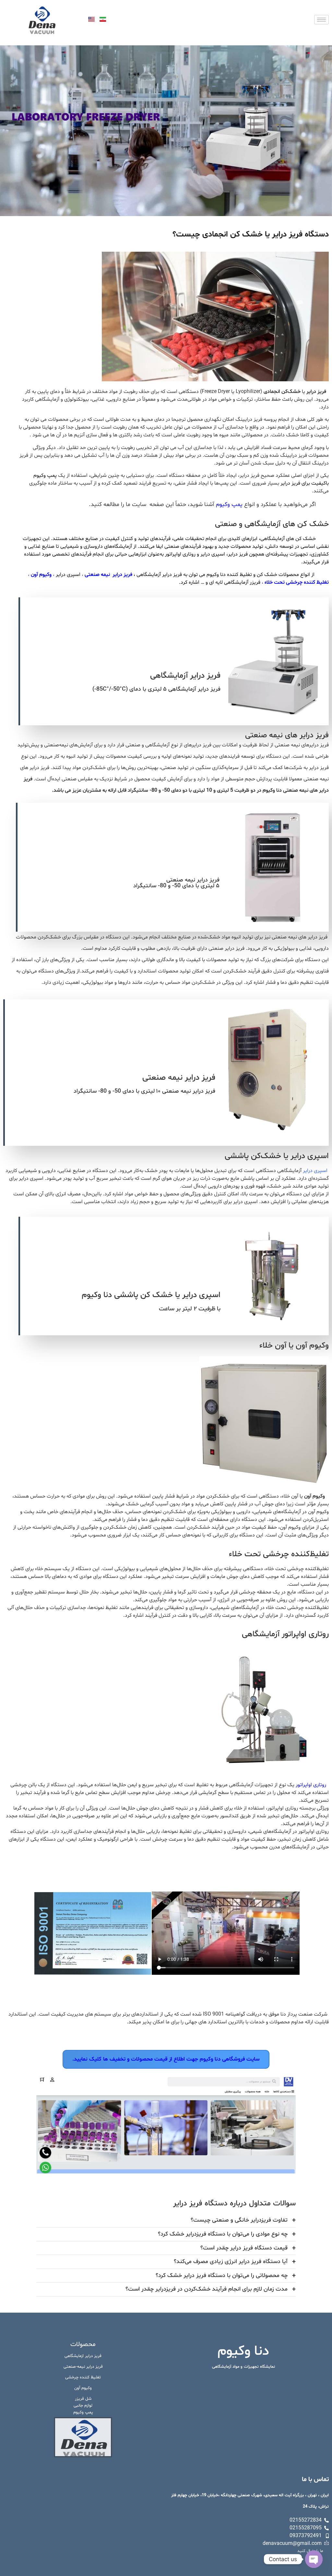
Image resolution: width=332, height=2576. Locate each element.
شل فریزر (83, 2399)
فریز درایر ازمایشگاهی (83, 2356)
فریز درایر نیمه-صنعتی (83, 2367)
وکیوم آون (83, 2388)
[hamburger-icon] (321, 20)
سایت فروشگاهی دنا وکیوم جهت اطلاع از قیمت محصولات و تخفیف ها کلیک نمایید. (166, 2059)
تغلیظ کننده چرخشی (83, 2377)
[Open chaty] (314, 2559)
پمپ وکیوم (229, 505)
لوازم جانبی (83, 2406)
